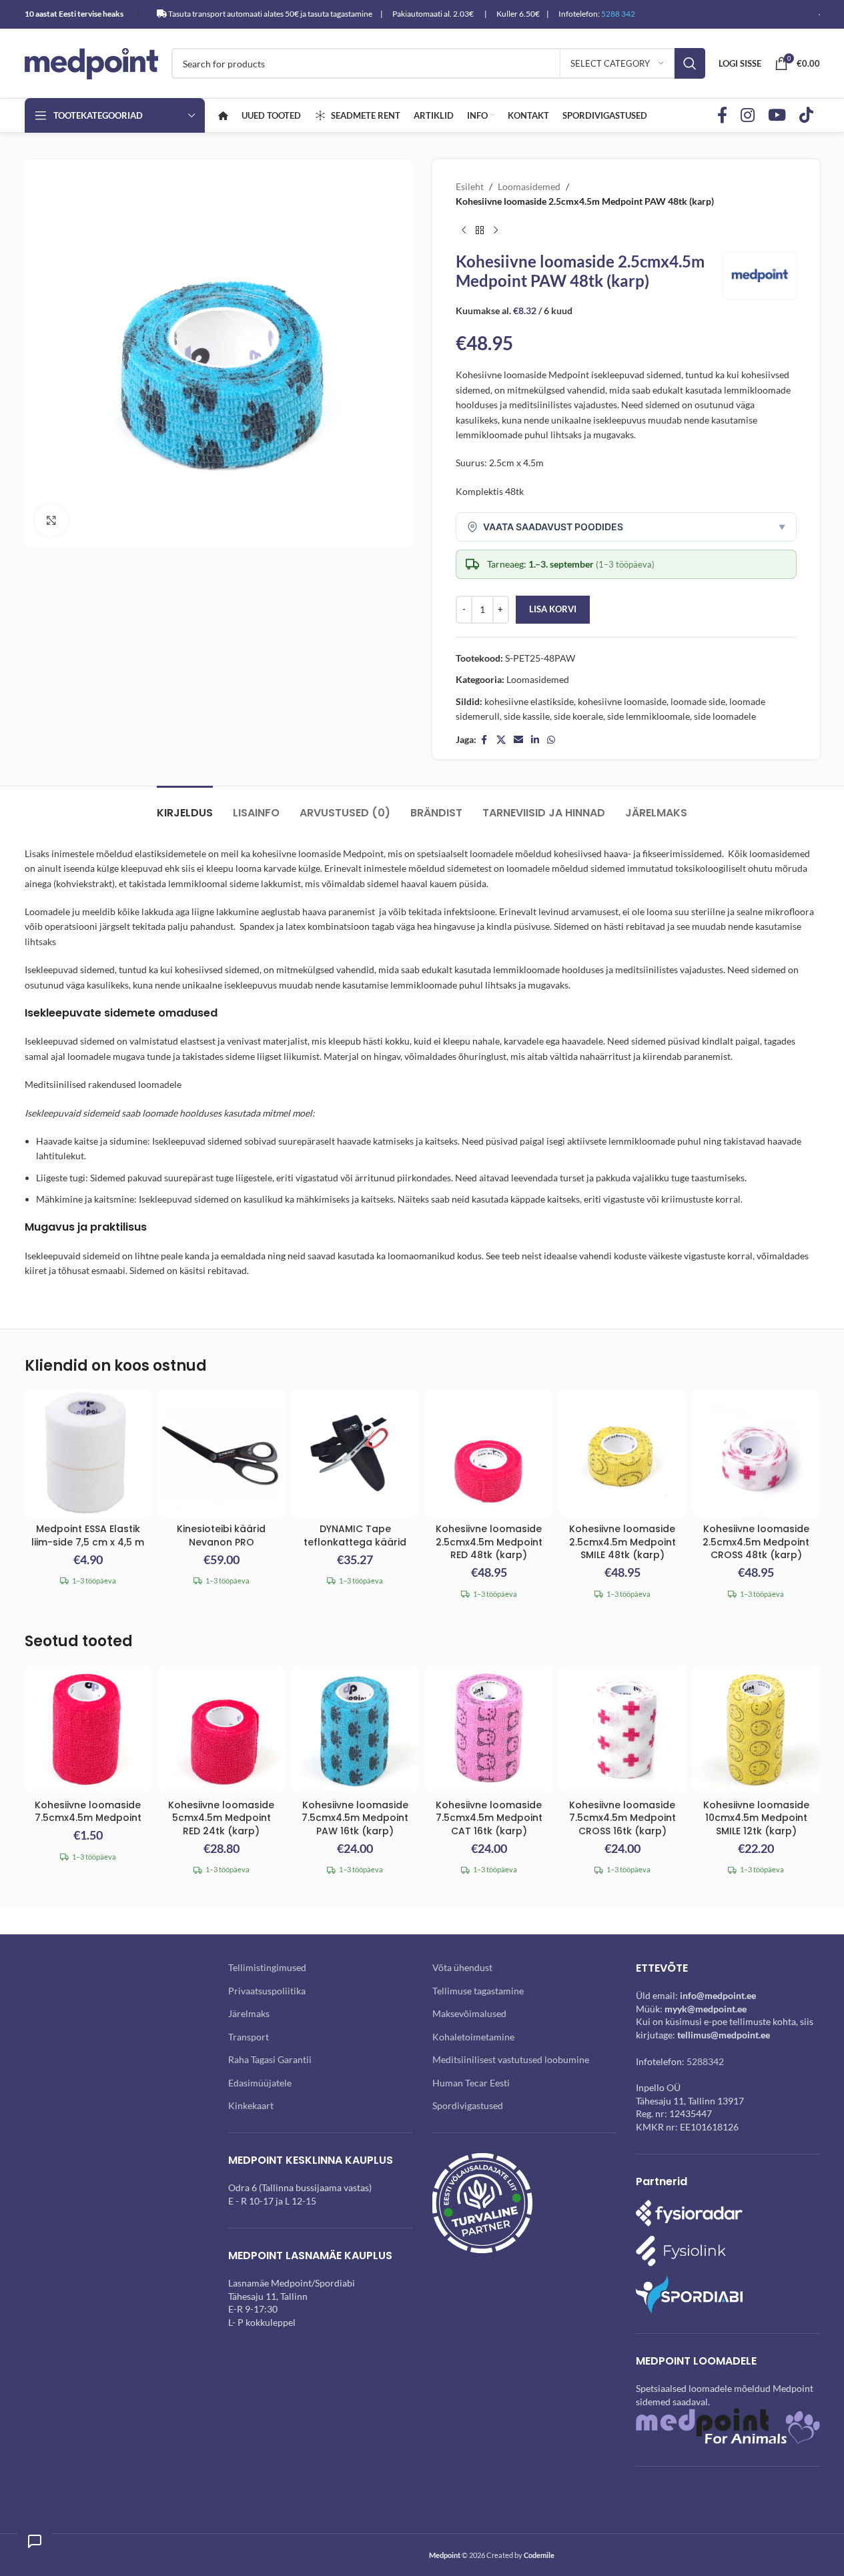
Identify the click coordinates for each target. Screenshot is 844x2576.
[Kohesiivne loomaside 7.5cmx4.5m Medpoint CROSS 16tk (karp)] (622, 1729)
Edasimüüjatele (260, 2083)
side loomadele (725, 716)
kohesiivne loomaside (622, 701)
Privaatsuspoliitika (267, 1991)
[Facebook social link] (722, 116)
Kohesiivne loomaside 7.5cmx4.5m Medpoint (88, 1812)
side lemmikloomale (649, 716)
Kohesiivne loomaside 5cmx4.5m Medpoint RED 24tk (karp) (221, 1818)
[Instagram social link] (748, 116)
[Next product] (496, 231)
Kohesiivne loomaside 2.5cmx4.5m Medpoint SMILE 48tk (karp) (622, 1542)
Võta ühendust (462, 1967)
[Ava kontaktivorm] (35, 2541)
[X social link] (501, 740)
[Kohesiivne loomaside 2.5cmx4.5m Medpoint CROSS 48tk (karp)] (756, 1453)
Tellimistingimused (267, 1967)
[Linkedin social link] (535, 740)
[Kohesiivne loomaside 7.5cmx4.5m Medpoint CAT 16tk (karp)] (488, 1729)
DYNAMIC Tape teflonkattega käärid (355, 1535)
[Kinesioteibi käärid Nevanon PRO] (222, 1453)
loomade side (698, 701)
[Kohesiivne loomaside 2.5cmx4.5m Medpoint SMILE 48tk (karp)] (622, 1453)
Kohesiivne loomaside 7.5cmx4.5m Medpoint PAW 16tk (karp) (355, 1818)
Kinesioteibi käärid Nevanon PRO (221, 1535)
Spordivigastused (468, 2105)
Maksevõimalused (469, 2013)
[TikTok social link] (806, 116)
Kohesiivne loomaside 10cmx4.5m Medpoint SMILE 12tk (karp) (756, 1818)
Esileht (470, 186)
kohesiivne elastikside (529, 701)
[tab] (185, 806)
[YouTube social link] (777, 116)
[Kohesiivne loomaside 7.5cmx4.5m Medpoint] (88, 1729)
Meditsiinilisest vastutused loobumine (511, 2059)
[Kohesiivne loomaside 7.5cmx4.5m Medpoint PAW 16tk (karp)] (355, 1729)
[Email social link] (518, 740)
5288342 (705, 2061)
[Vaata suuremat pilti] (51, 520)
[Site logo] (91, 62)
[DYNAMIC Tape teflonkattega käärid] (355, 1453)
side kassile (527, 716)
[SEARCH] (690, 63)
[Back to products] (480, 231)
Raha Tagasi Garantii (270, 2059)
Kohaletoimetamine (473, 2037)
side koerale (578, 716)
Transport (249, 2037)
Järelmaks (249, 2013)
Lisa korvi (553, 609)
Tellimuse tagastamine (478, 1991)
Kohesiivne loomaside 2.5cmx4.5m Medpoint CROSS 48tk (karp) (756, 1542)
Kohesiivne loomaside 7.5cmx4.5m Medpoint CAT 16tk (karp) (489, 1818)
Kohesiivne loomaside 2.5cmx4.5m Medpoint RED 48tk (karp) (489, 1542)
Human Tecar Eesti (471, 2083)
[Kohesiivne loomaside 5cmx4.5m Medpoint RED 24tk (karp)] (222, 1729)
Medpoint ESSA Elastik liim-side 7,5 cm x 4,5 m (88, 1535)
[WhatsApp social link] (551, 740)
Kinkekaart (251, 2105)
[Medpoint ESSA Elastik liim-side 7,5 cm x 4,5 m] (88, 1453)
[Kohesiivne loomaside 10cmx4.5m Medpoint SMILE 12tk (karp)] (756, 1729)
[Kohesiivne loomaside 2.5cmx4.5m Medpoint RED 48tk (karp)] (488, 1453)
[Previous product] (464, 231)
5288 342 (618, 14)
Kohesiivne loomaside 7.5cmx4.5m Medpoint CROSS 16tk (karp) (622, 1818)
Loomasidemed (529, 186)
